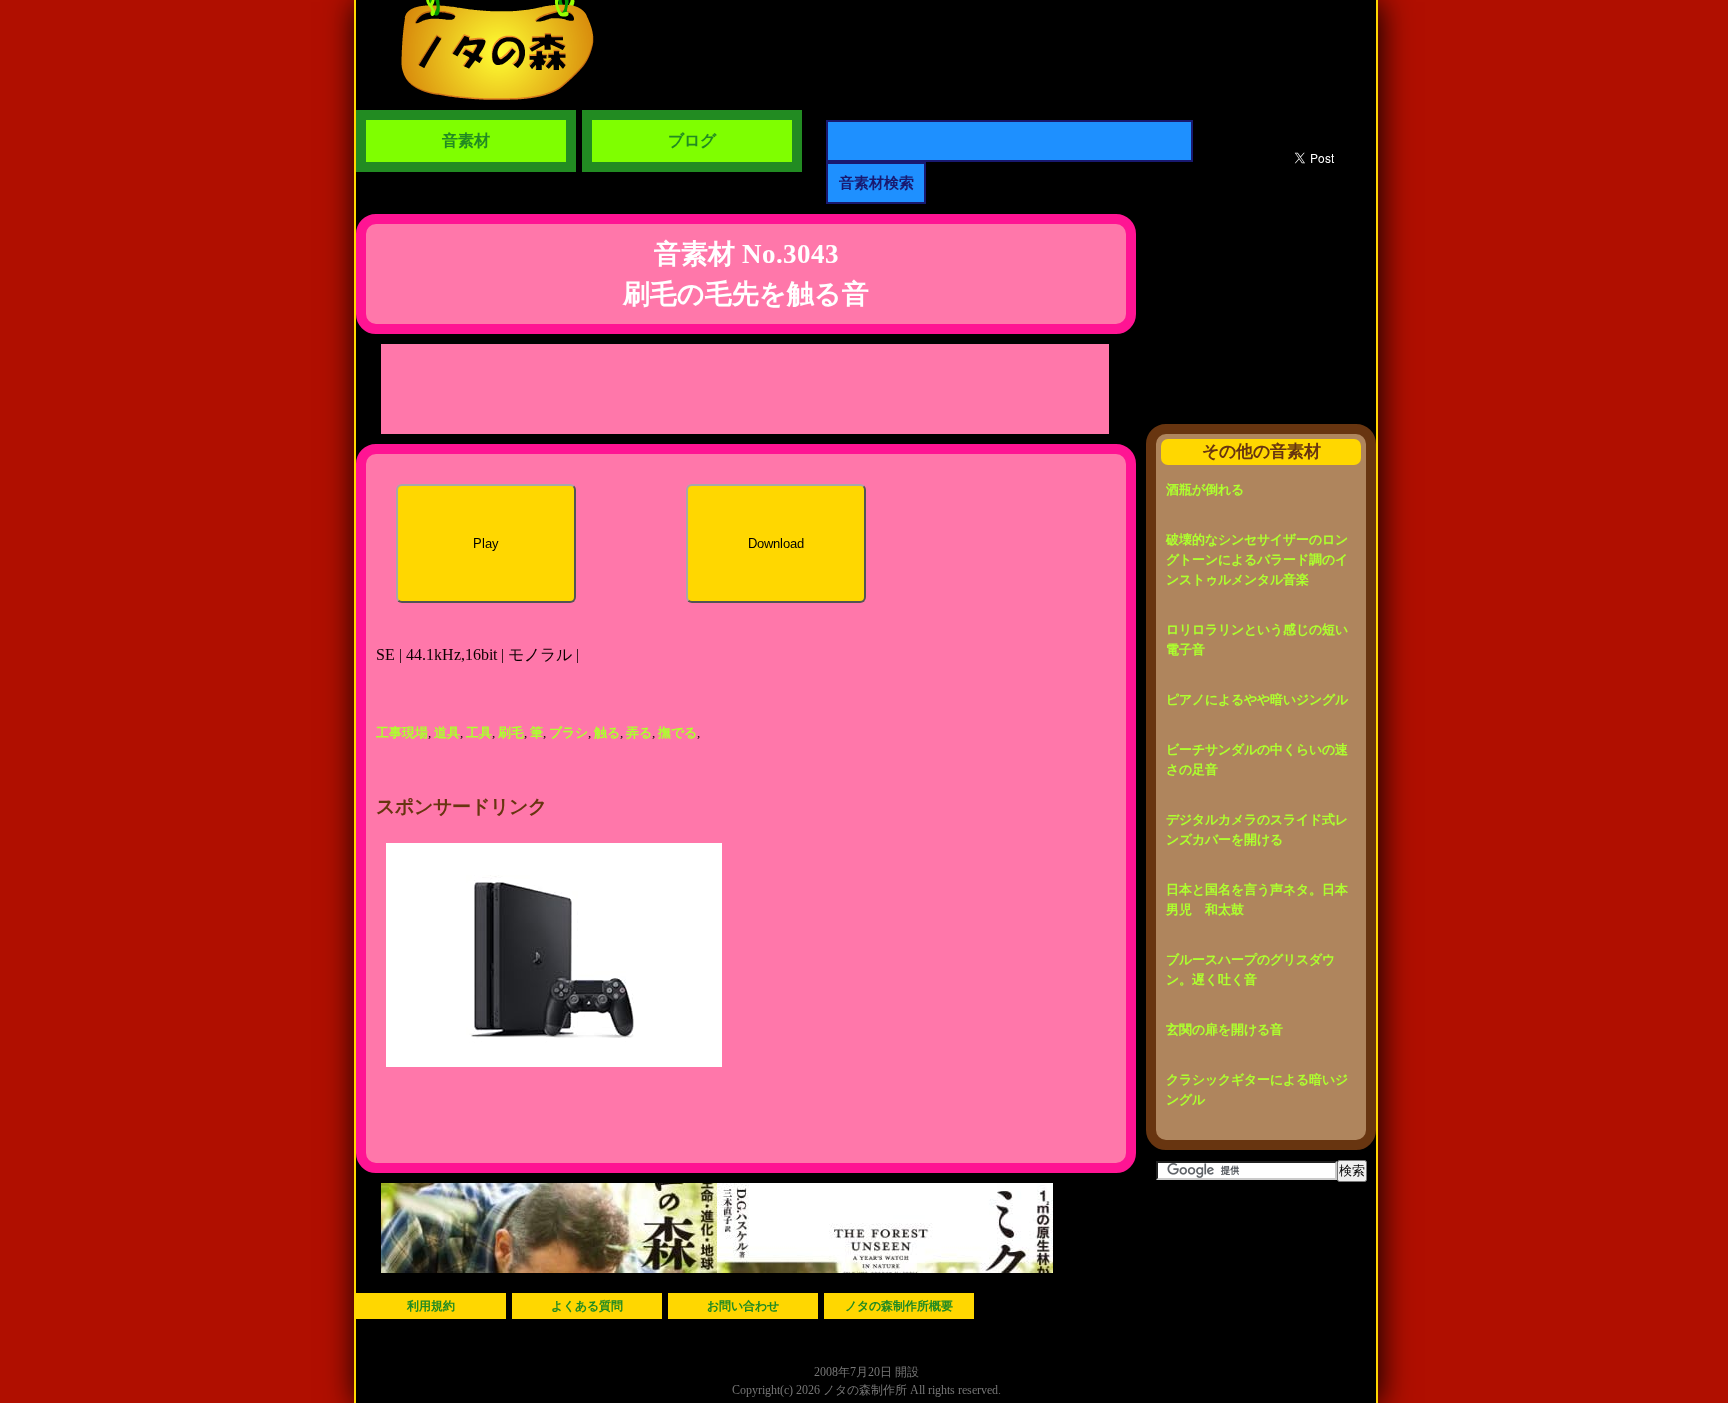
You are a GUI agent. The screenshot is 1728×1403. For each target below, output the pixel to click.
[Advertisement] (745, 389)
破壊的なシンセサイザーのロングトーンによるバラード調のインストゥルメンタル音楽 (1257, 559)
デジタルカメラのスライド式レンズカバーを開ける (1257, 829)
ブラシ (568, 732)
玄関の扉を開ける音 (1224, 1029)
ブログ (692, 140)
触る (607, 732)
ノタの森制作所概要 (899, 1306)
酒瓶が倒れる (1205, 489)
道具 (447, 732)
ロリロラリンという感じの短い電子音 (1257, 639)
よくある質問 (587, 1306)
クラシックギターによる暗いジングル (1257, 1089)
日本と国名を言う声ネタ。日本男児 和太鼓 (1257, 899)
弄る (639, 732)
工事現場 (402, 732)
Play (486, 543)
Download (776, 543)
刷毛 (511, 732)
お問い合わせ (743, 1306)
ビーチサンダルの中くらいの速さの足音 (1257, 759)
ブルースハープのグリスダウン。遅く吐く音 (1250, 969)
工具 (479, 732)
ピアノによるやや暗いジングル (1257, 699)
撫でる (677, 732)
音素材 (466, 140)
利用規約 (431, 1306)
